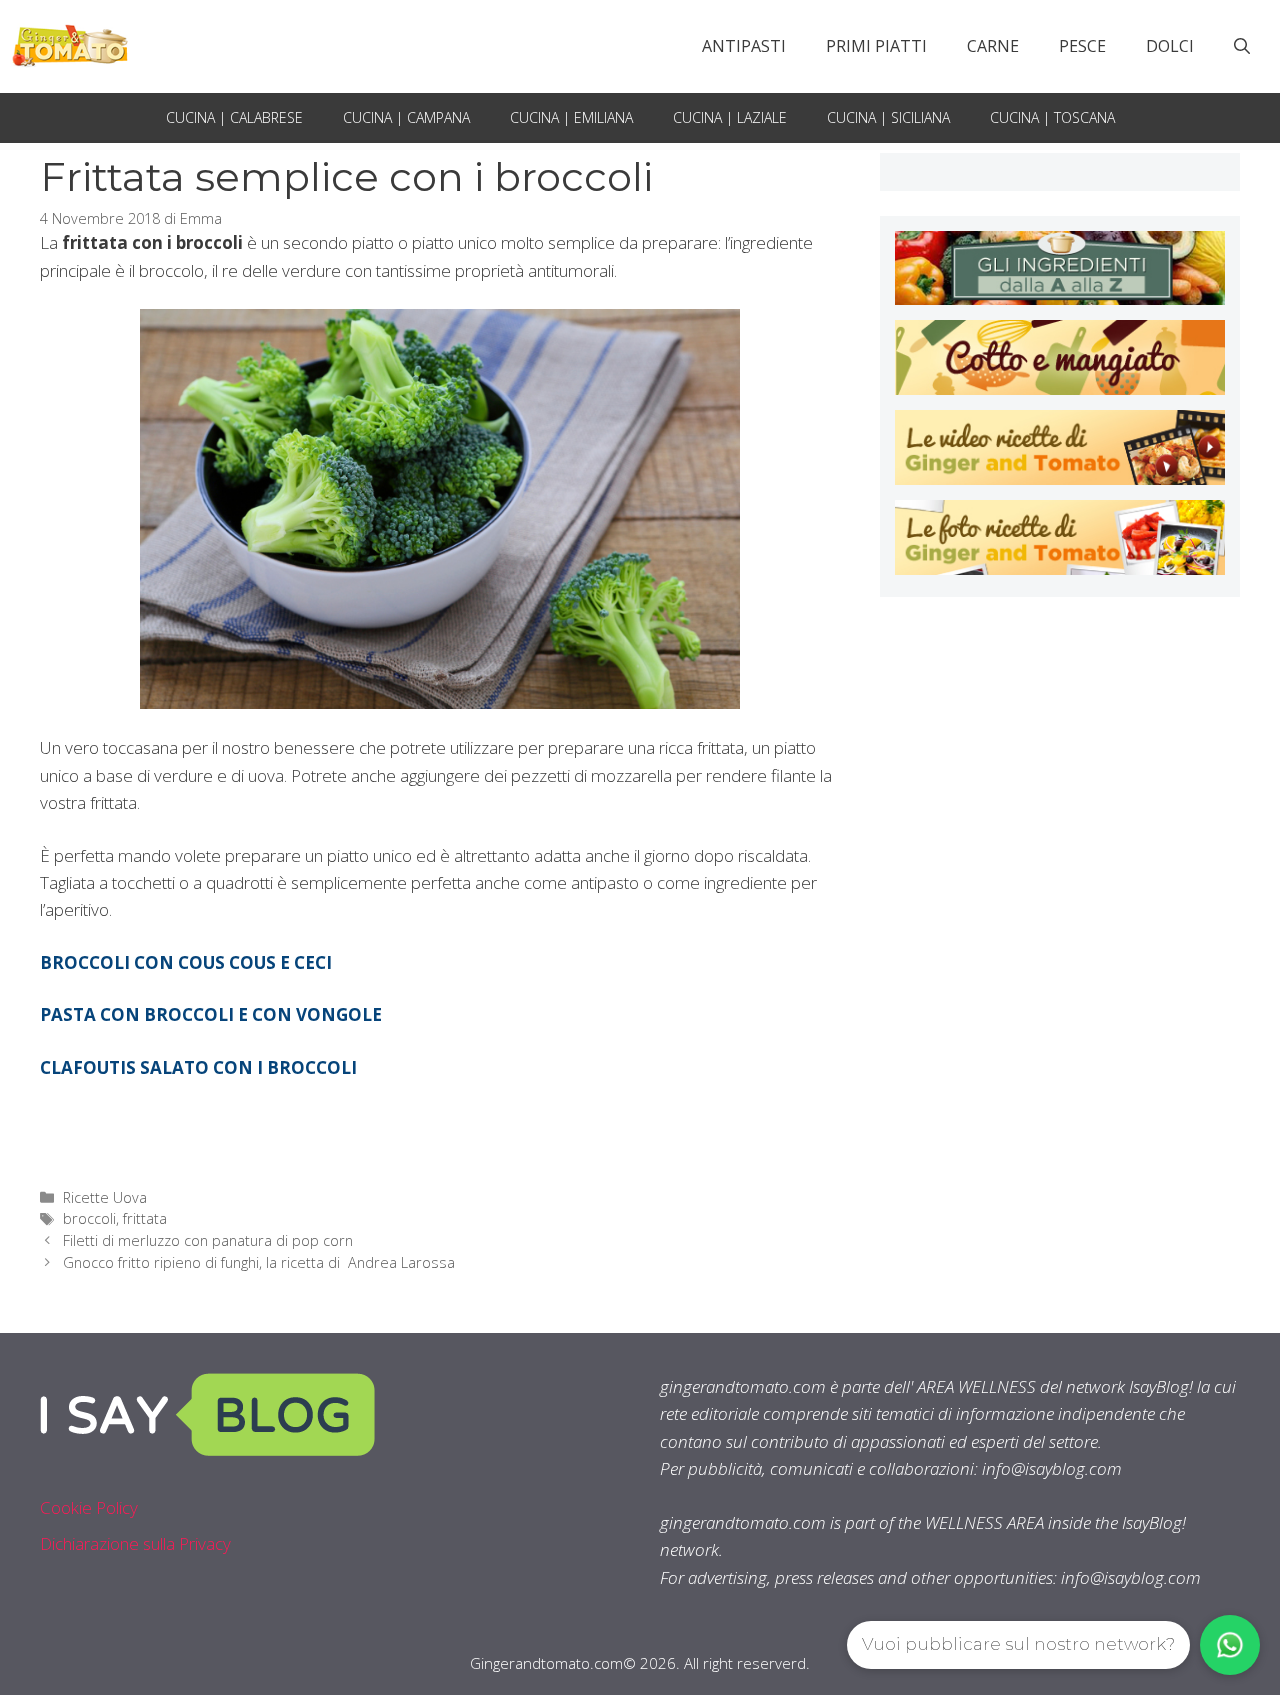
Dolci (1170, 46)
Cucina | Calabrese (234, 117)
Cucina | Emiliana (571, 117)
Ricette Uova (105, 1197)
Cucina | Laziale (730, 117)
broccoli (89, 1218)
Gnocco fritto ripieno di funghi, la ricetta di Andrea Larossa (259, 1262)
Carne (993, 46)
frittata (145, 1218)
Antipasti (744, 46)
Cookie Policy (89, 1507)
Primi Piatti (876, 46)
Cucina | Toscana (1052, 117)
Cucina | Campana (406, 117)
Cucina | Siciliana (888, 117)
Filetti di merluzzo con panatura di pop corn (208, 1240)
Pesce (1082, 46)
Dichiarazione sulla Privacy (135, 1543)
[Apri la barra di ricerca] (1242, 46)
